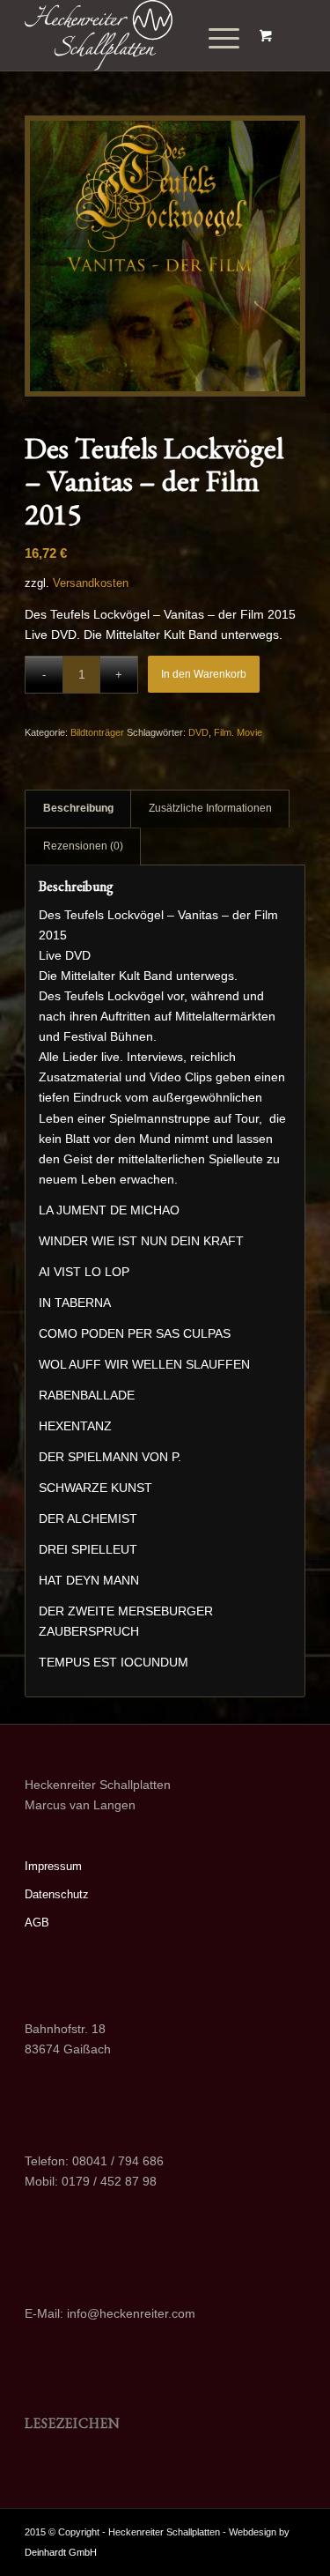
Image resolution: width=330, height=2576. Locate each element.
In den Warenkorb (204, 674)
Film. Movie (238, 732)
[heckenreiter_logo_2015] (137, 35)
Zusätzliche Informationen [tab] (210, 808)
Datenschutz (57, 1894)
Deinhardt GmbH (61, 2552)
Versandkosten (91, 583)
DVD (198, 732)
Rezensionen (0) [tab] (83, 846)
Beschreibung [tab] (78, 808)
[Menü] (211, 39)
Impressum (53, 1866)
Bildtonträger (97, 732)
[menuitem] (217, 39)
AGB (37, 1923)
